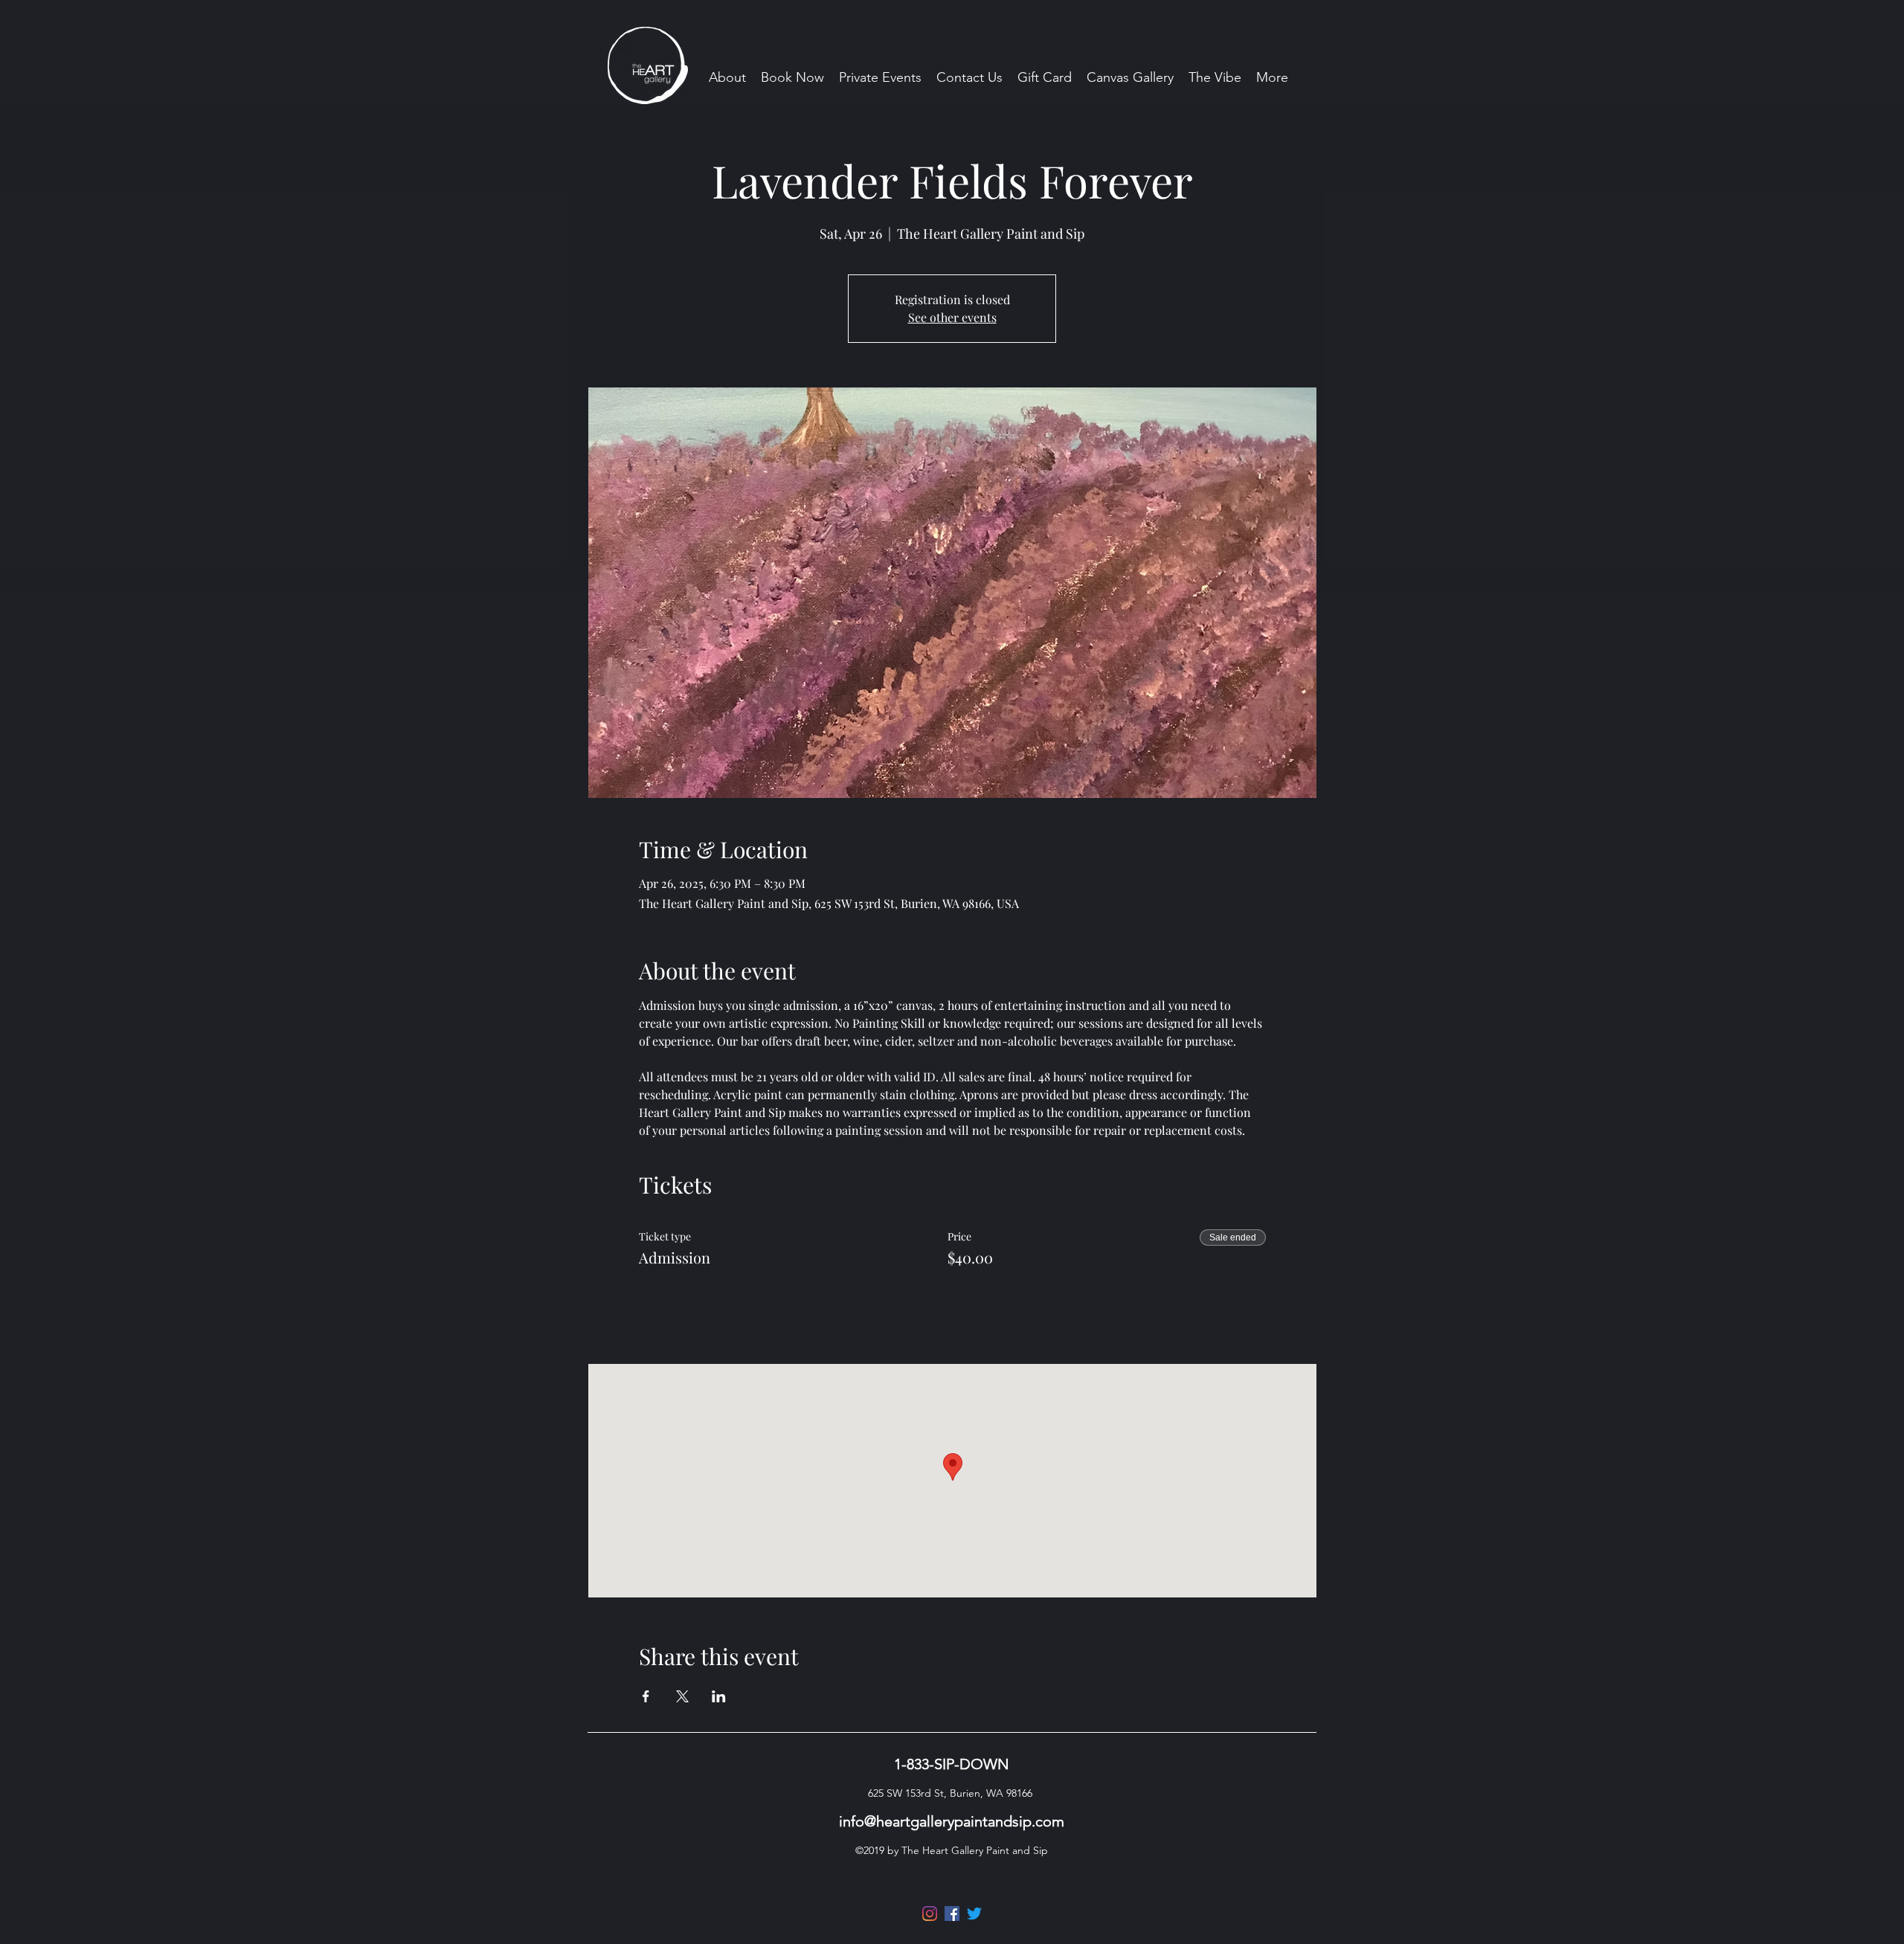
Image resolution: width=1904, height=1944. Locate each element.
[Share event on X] (682, 1696)
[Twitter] (974, 1914)
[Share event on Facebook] (646, 1696)
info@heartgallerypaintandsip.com (952, 1821)
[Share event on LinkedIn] (719, 1696)
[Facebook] (952, 1914)
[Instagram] (930, 1914)
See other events (952, 317)
